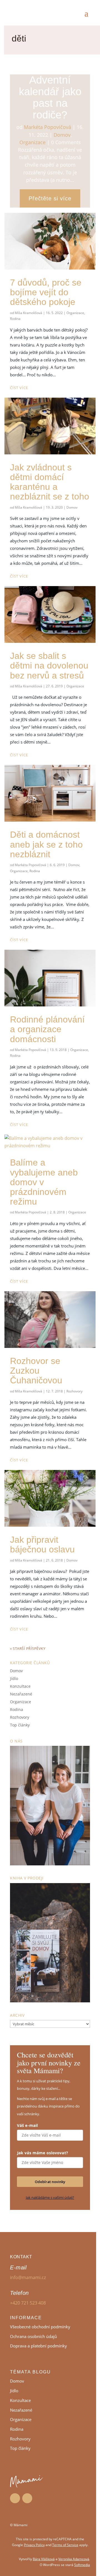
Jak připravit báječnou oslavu (42, 1545)
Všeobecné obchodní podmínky (40, 2327)
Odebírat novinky (50, 2182)
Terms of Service (65, 2545)
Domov (62, 135)
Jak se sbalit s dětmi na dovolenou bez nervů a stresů (49, 666)
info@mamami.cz (28, 2277)
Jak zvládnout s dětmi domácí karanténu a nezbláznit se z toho (50, 482)
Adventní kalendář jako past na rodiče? (50, 97)
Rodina (15, 319)
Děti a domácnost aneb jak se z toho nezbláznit (46, 844)
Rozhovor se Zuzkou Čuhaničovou (36, 1371)
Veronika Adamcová (74, 2559)
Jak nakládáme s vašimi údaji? (50, 2197)
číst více (19, 388)
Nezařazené (21, 1694)
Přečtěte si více (50, 198)
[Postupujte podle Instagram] (27, 2498)
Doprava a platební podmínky (38, 2346)
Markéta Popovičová (47, 127)
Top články (20, 1725)
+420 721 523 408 (28, 2303)
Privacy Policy (34, 2545)
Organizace (32, 142)
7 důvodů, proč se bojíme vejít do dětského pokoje (46, 292)
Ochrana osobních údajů (33, 2336)
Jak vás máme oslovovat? (42, 2153)
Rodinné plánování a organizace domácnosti (47, 1029)
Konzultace (20, 1686)
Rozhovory (74, 1391)
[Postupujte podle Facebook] (15, 2498)
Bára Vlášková (44, 2559)
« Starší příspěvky (28, 1648)
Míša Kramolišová (28, 313)
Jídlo (14, 1678)
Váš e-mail (27, 2125)
